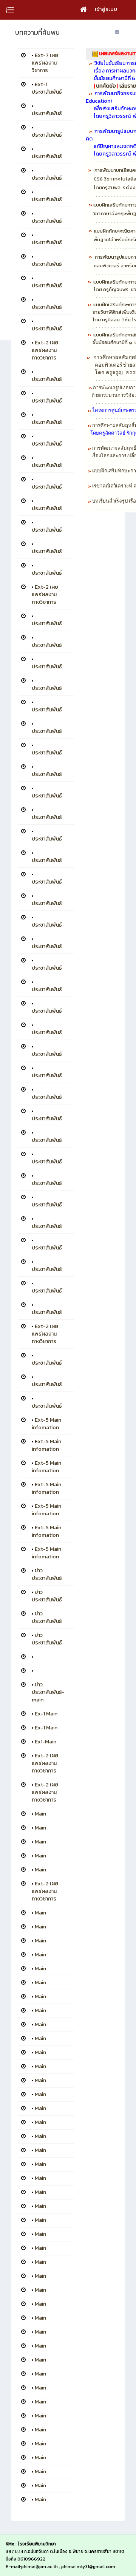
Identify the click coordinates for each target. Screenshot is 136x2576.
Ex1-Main (46, 1742)
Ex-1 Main (46, 1714)
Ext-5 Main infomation (46, 1424)
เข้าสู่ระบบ (106, 9)
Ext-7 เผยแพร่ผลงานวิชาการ (45, 63)
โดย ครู (101, 289)
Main (40, 1814)
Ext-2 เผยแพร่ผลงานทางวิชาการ (45, 350)
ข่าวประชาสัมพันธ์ (47, 1574)
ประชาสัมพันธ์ (47, 113)
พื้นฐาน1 (102, 240)
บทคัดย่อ (106, 86)
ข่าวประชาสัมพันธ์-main (48, 1692)
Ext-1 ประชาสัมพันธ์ (47, 88)
